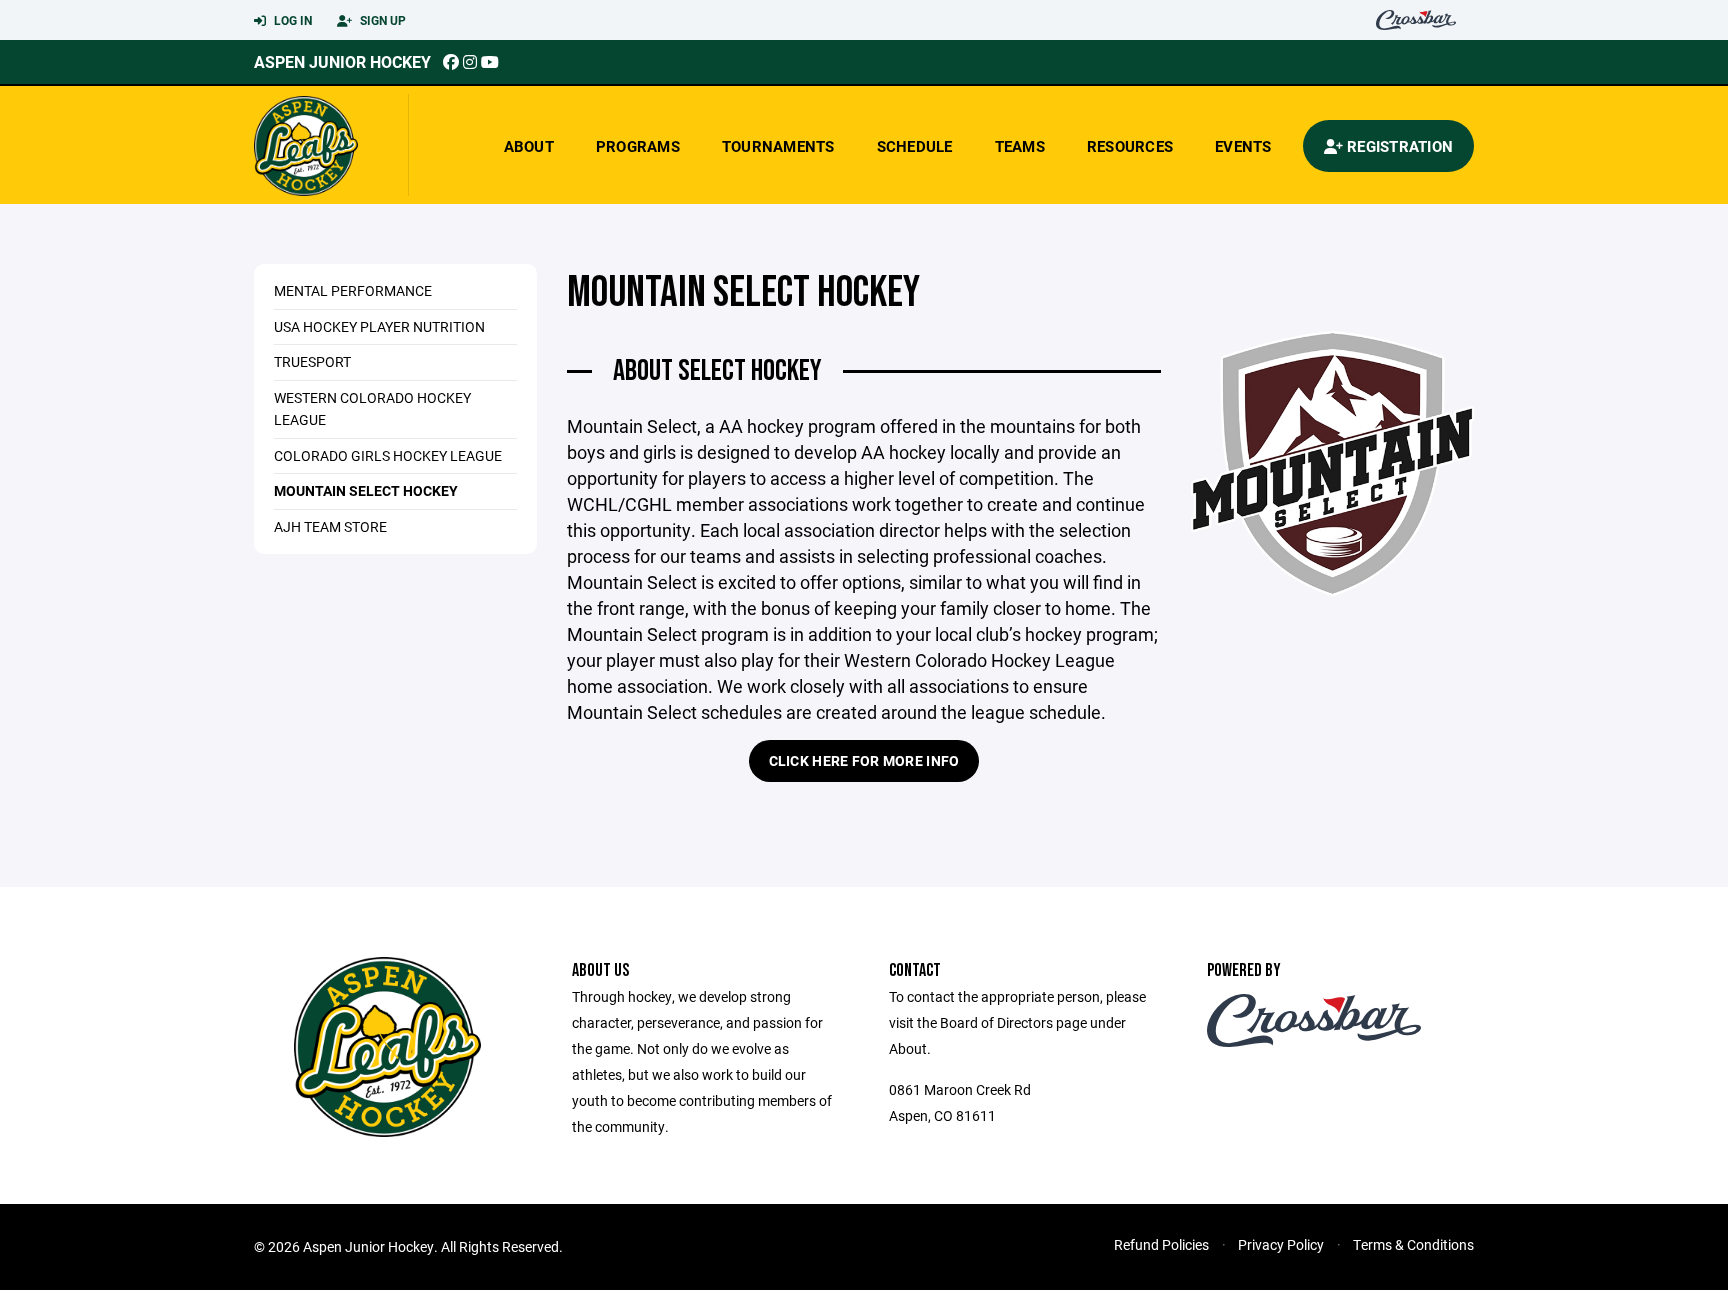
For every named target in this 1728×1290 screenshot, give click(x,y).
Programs (638, 146)
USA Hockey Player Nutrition (379, 326)
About (529, 146)
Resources (1130, 146)
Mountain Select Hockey (366, 490)
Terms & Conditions (1413, 1244)
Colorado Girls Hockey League (388, 455)
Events (1243, 146)
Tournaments (778, 146)
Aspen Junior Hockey (342, 61)
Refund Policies (1161, 1244)
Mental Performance (353, 290)
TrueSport (312, 361)
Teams (1020, 146)
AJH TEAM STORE (330, 526)
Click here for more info (864, 760)
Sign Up (381, 20)
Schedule (915, 146)
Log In (291, 20)
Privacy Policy (1281, 1244)
